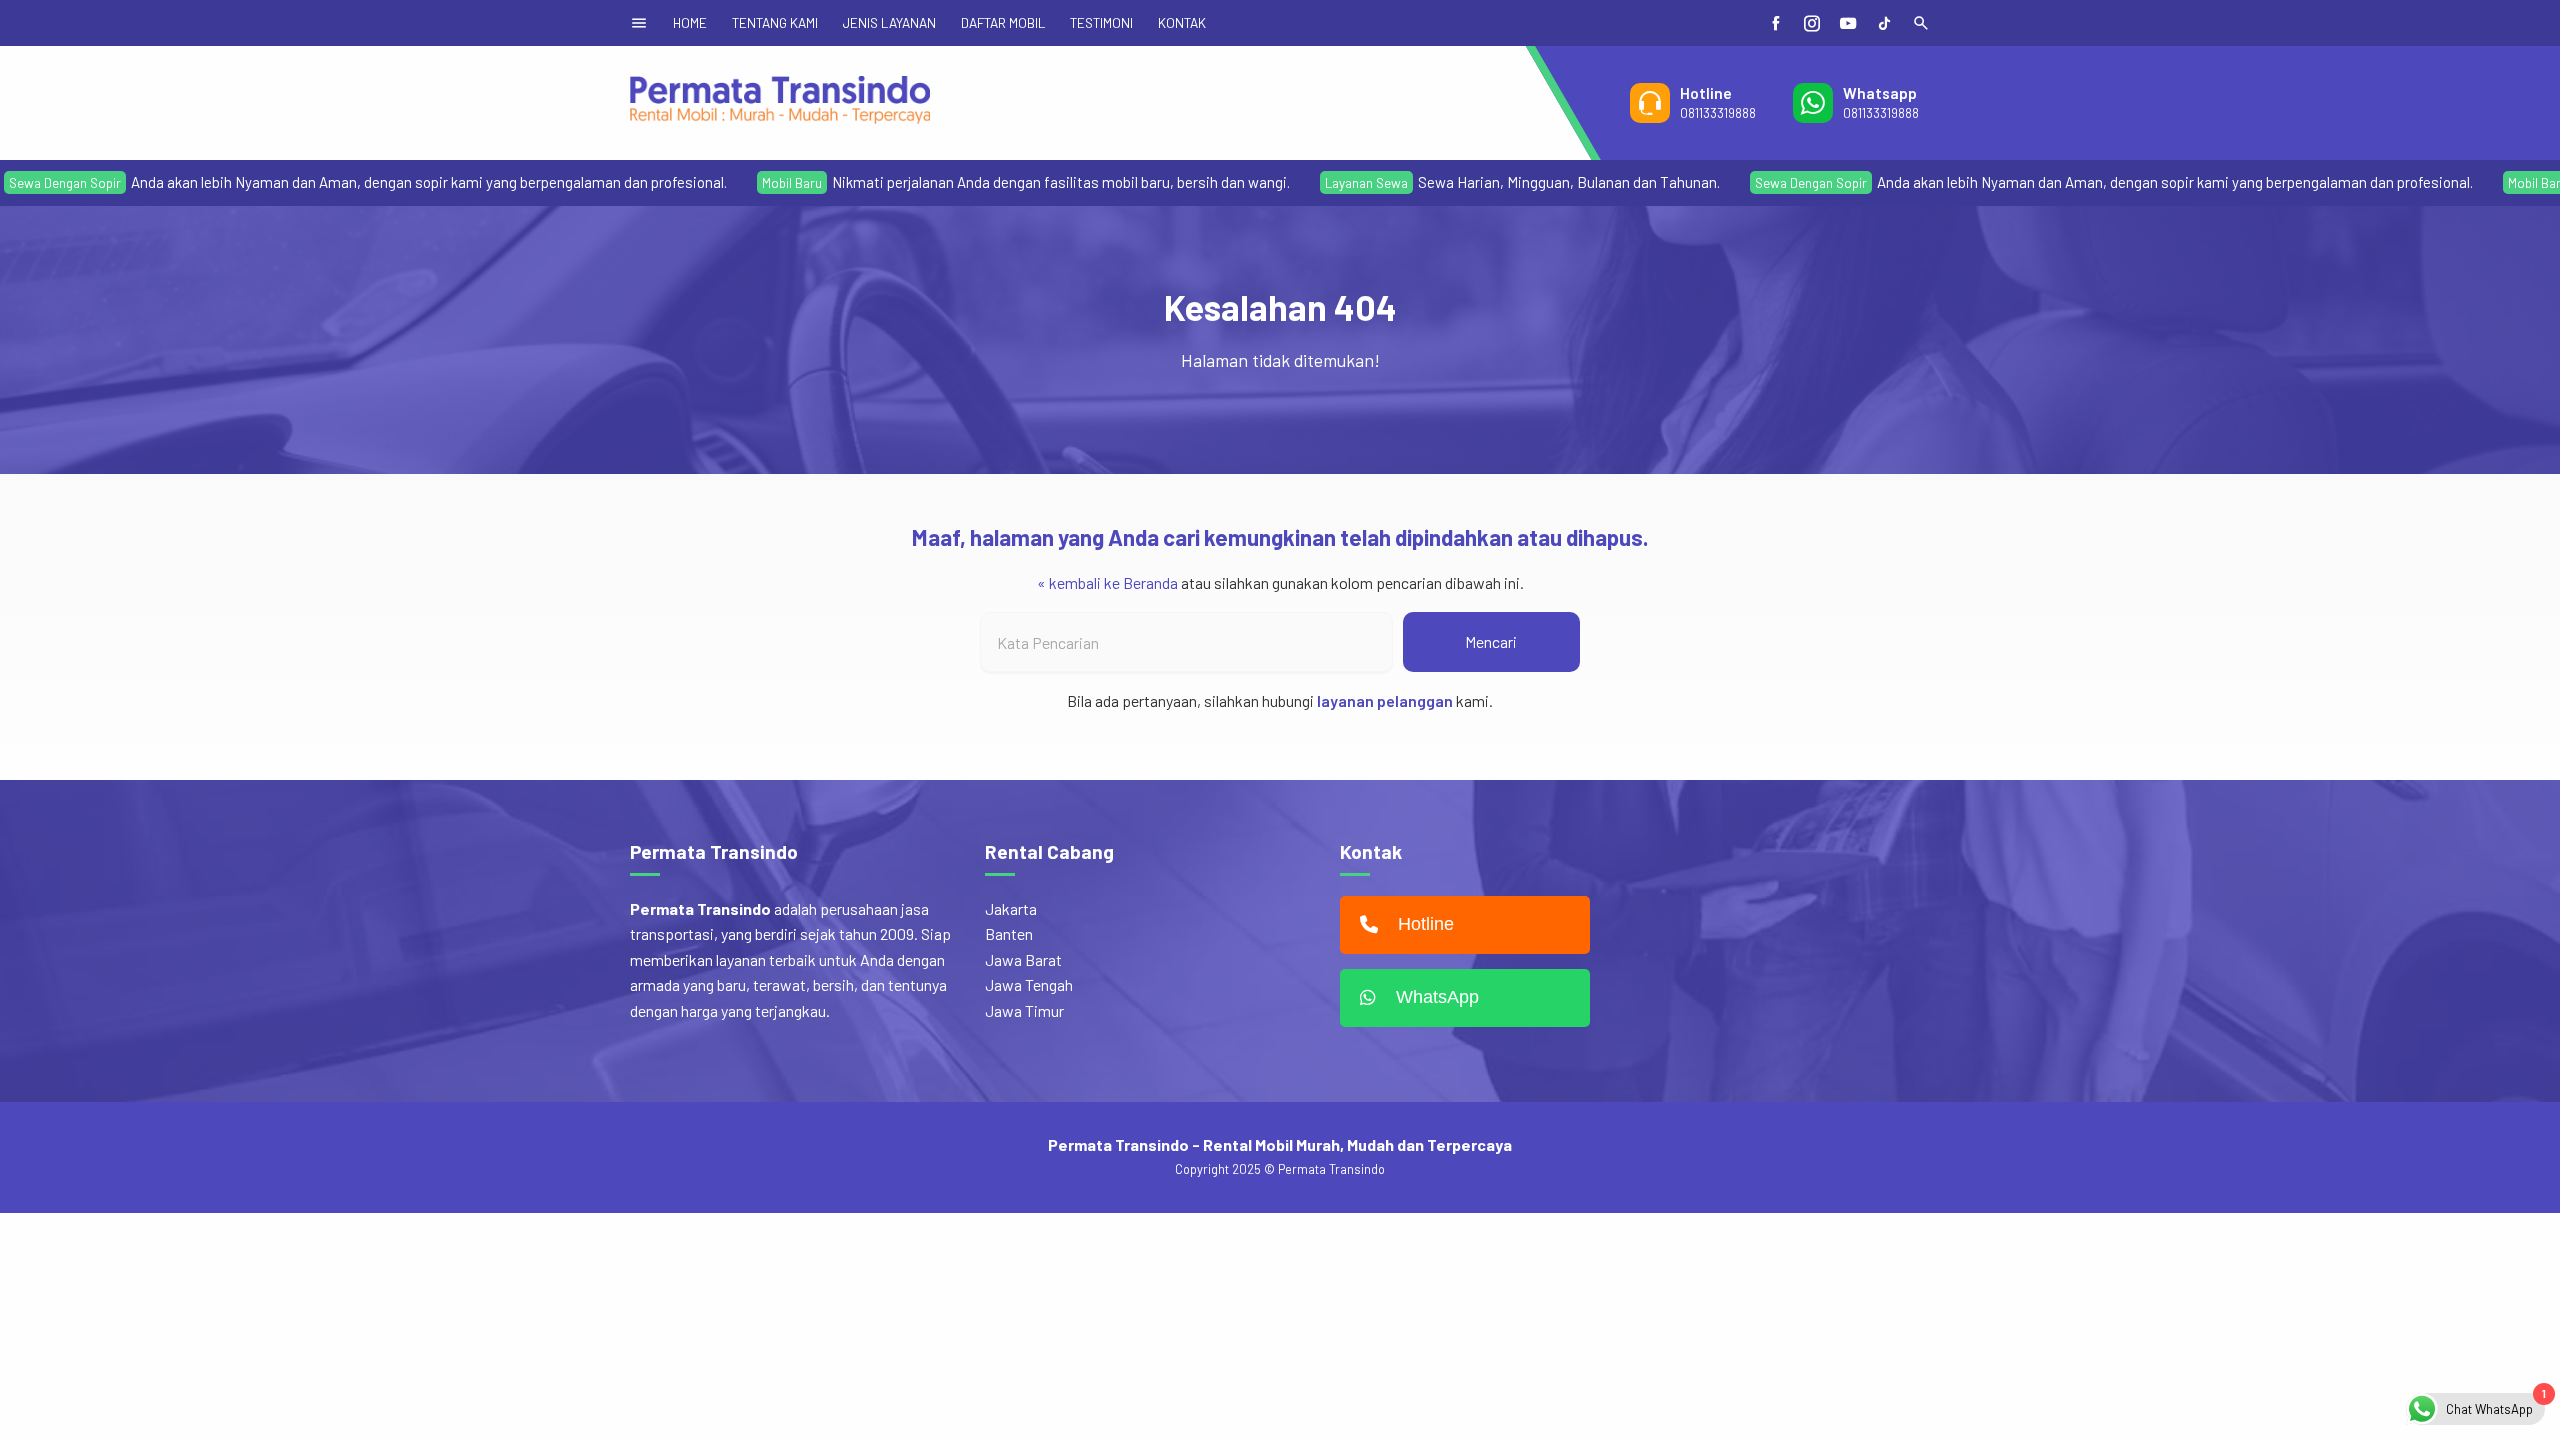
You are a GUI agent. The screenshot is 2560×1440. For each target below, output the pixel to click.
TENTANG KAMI (775, 22)
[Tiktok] (1884, 23)
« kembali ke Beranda (1107, 582)
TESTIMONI (1101, 22)
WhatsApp (1437, 997)
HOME (690, 22)
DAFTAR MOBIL (1003, 22)
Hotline (1426, 924)
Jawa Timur (1024, 1010)
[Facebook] (1776, 23)
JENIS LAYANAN (889, 22)
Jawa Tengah (1029, 984)
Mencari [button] (1491, 641)
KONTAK (1182, 22)
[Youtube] (1848, 23)
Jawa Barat (1023, 959)
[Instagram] (1812, 23)
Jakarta (1011, 908)
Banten (1009, 933)
